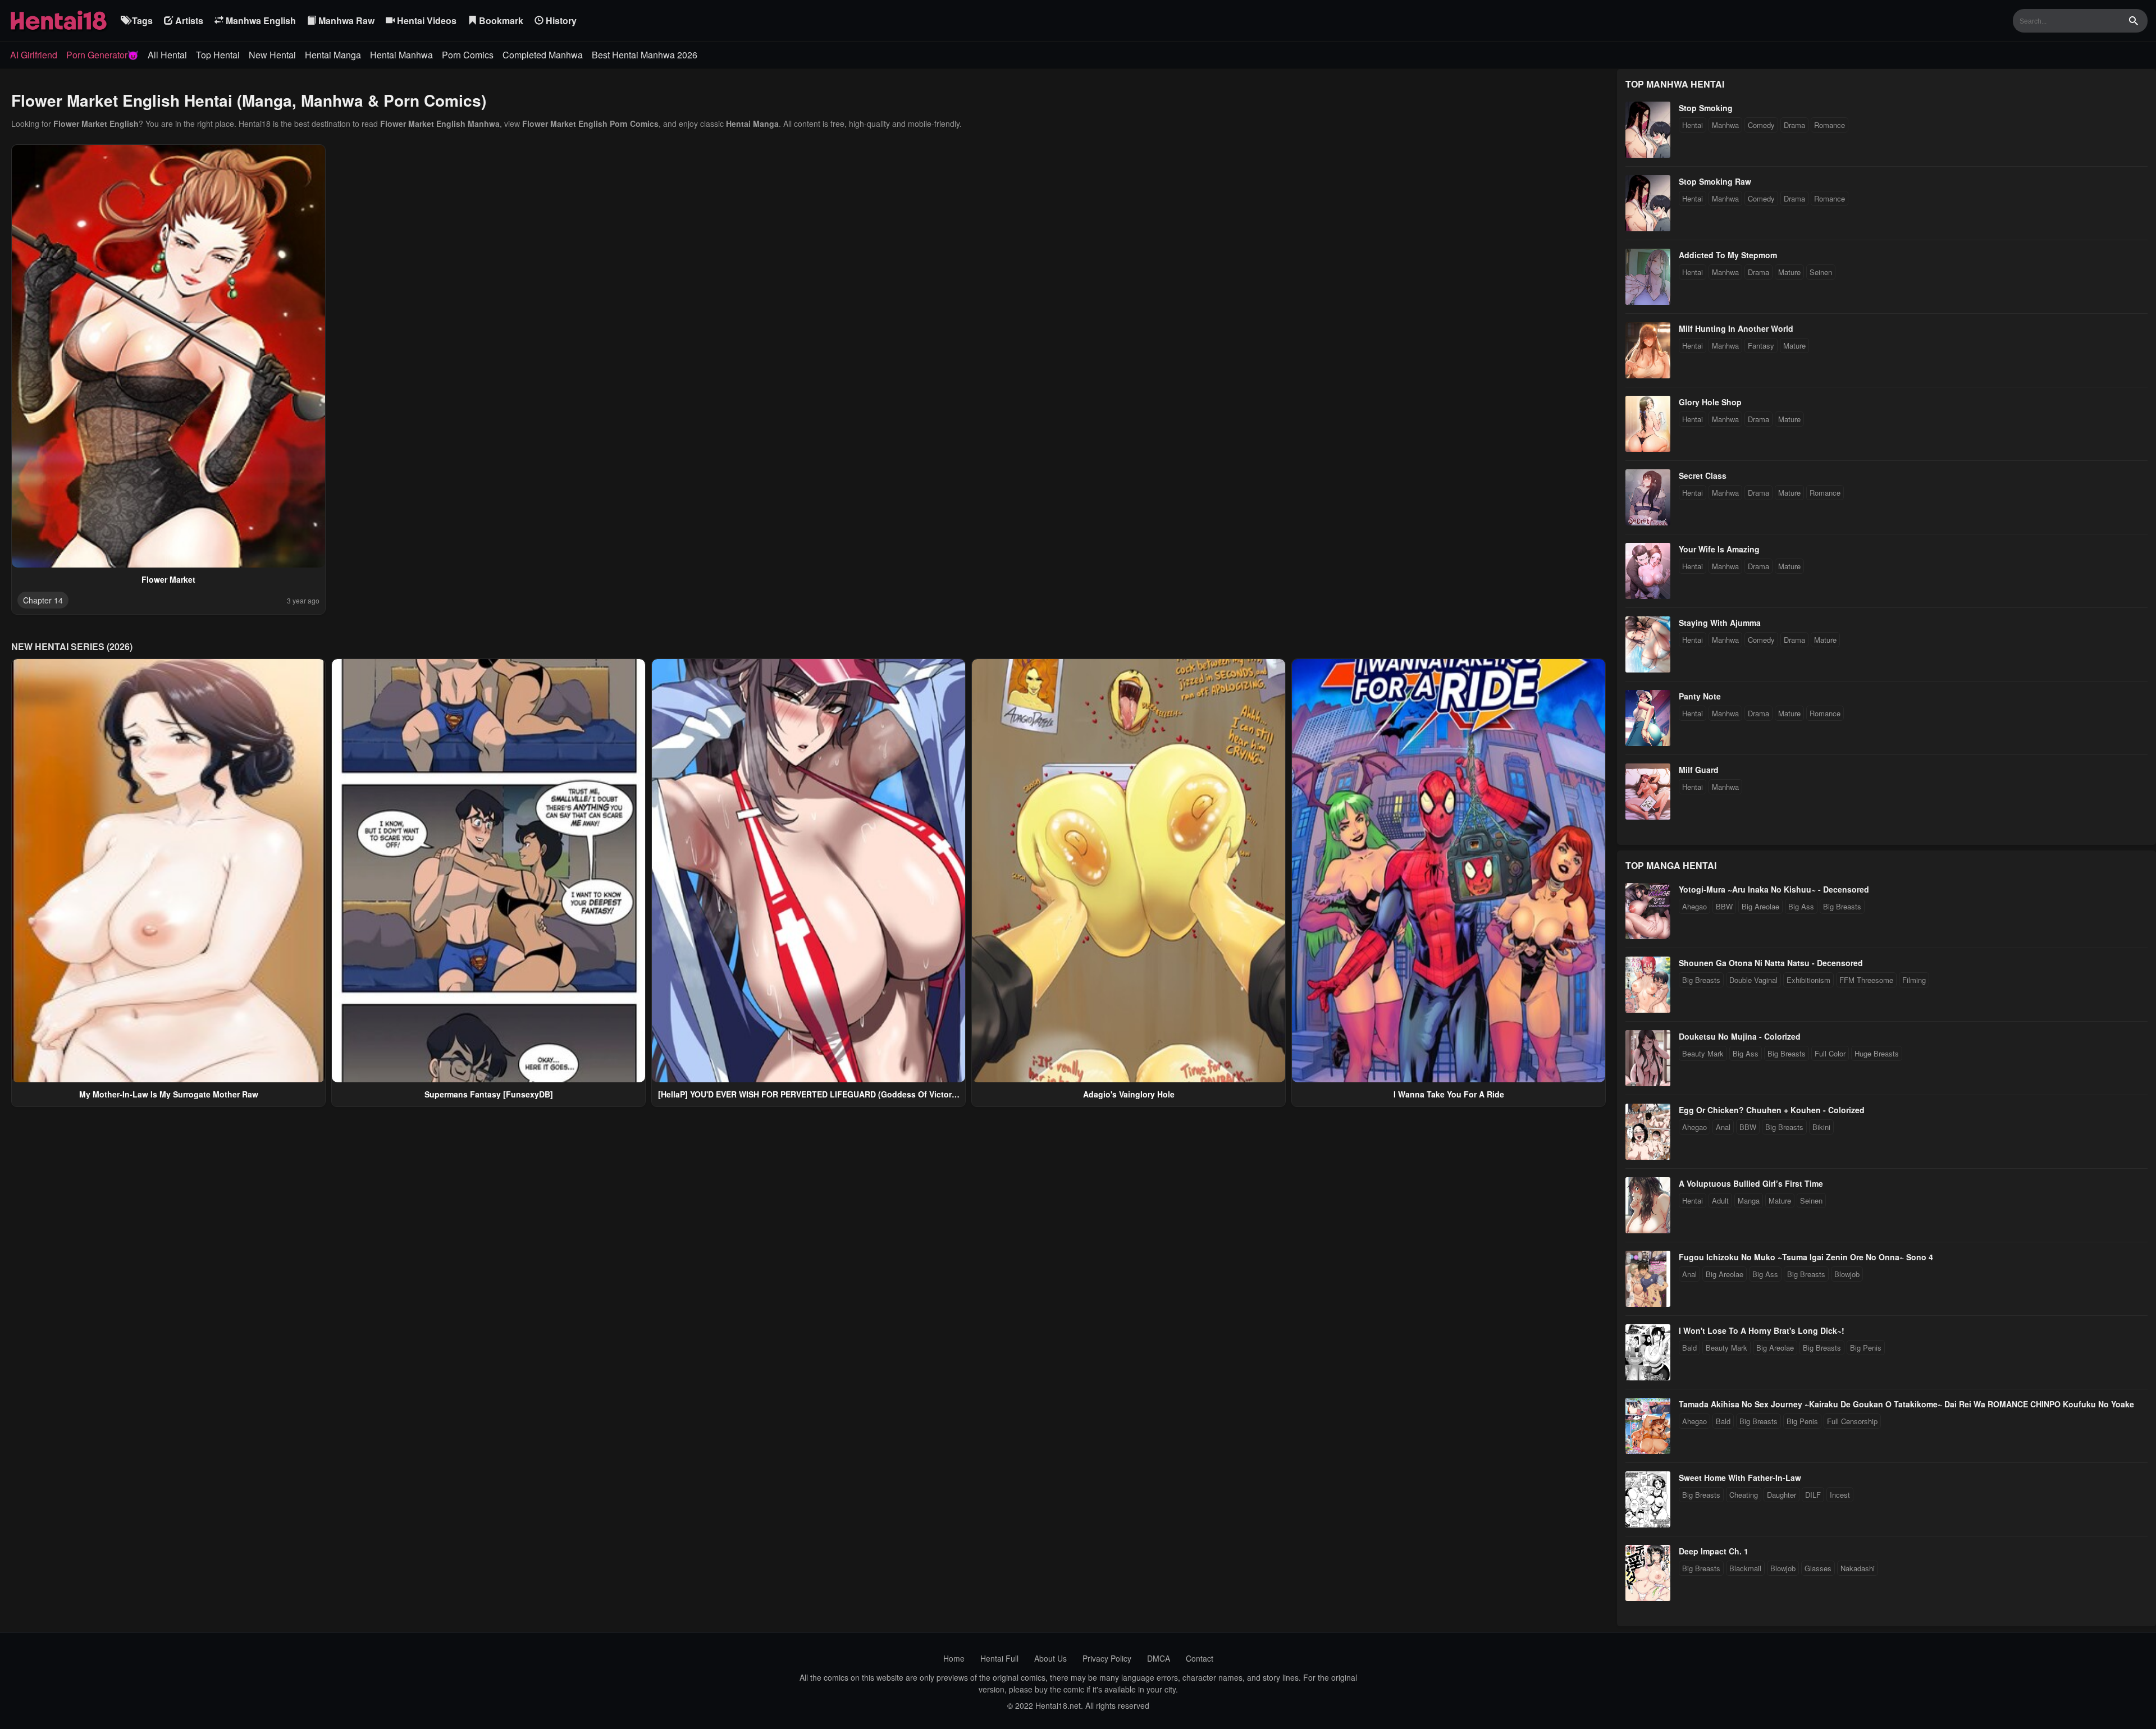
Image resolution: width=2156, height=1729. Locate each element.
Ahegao (1694, 906)
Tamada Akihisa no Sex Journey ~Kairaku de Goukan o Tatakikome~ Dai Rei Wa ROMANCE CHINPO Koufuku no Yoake (1906, 1404)
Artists (188, 20)
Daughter (1782, 1495)
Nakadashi (1858, 1568)
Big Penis (1866, 1348)
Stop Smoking (1706, 108)
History (560, 20)
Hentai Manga (333, 55)
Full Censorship (1852, 1421)
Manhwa (1725, 125)
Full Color (1830, 1053)
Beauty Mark (1703, 1053)
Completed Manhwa (543, 55)
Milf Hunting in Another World (1736, 328)
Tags (141, 20)
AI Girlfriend (34, 55)
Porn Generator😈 (102, 55)
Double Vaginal (1753, 980)
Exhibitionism (1808, 980)
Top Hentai (218, 55)
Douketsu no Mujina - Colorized (1740, 1036)
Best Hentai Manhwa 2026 (645, 55)
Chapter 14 (43, 600)
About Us (1050, 1658)
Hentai (1693, 125)
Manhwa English (260, 20)
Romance (1830, 125)
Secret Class (1703, 475)
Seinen (1821, 272)
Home (954, 1658)
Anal (1723, 1127)
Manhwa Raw (345, 20)
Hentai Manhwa (401, 55)
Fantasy (1761, 346)
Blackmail (1745, 1568)
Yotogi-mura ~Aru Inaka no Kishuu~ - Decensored (1774, 889)
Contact (1200, 1658)
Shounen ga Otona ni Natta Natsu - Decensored (1771, 963)
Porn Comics (468, 55)
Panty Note (1700, 696)
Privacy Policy (1107, 1658)
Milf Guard (1699, 770)
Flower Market (168, 579)
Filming (1914, 980)
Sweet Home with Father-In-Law (1740, 1478)
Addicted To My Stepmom (1728, 255)
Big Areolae (1760, 906)
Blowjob (1847, 1274)
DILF (1813, 1495)
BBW (1724, 906)
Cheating (1744, 1495)
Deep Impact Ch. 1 (1714, 1551)
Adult (1720, 1200)
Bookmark (500, 20)
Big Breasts (1842, 906)
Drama (1794, 125)
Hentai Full (999, 1658)
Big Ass (1801, 906)
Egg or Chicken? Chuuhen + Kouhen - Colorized (1772, 1110)
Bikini (1821, 1127)
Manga (1749, 1200)
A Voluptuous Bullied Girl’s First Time (1751, 1183)
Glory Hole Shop (1710, 402)
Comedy (1761, 125)
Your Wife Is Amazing (1719, 549)
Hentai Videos (426, 20)
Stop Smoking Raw (1715, 181)
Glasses (1818, 1568)
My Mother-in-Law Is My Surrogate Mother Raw (169, 1094)
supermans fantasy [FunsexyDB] (489, 1094)
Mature (1789, 272)
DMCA (1159, 1658)
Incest (1840, 1495)
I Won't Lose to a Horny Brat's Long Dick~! (1762, 1330)
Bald (1689, 1348)
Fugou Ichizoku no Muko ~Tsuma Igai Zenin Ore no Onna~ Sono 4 (1806, 1257)
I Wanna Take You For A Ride (1449, 1094)
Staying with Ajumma (1720, 623)
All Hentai (167, 55)
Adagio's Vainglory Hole (1129, 1094)
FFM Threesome (1866, 980)
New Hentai (272, 55)
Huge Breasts (1877, 1053)
